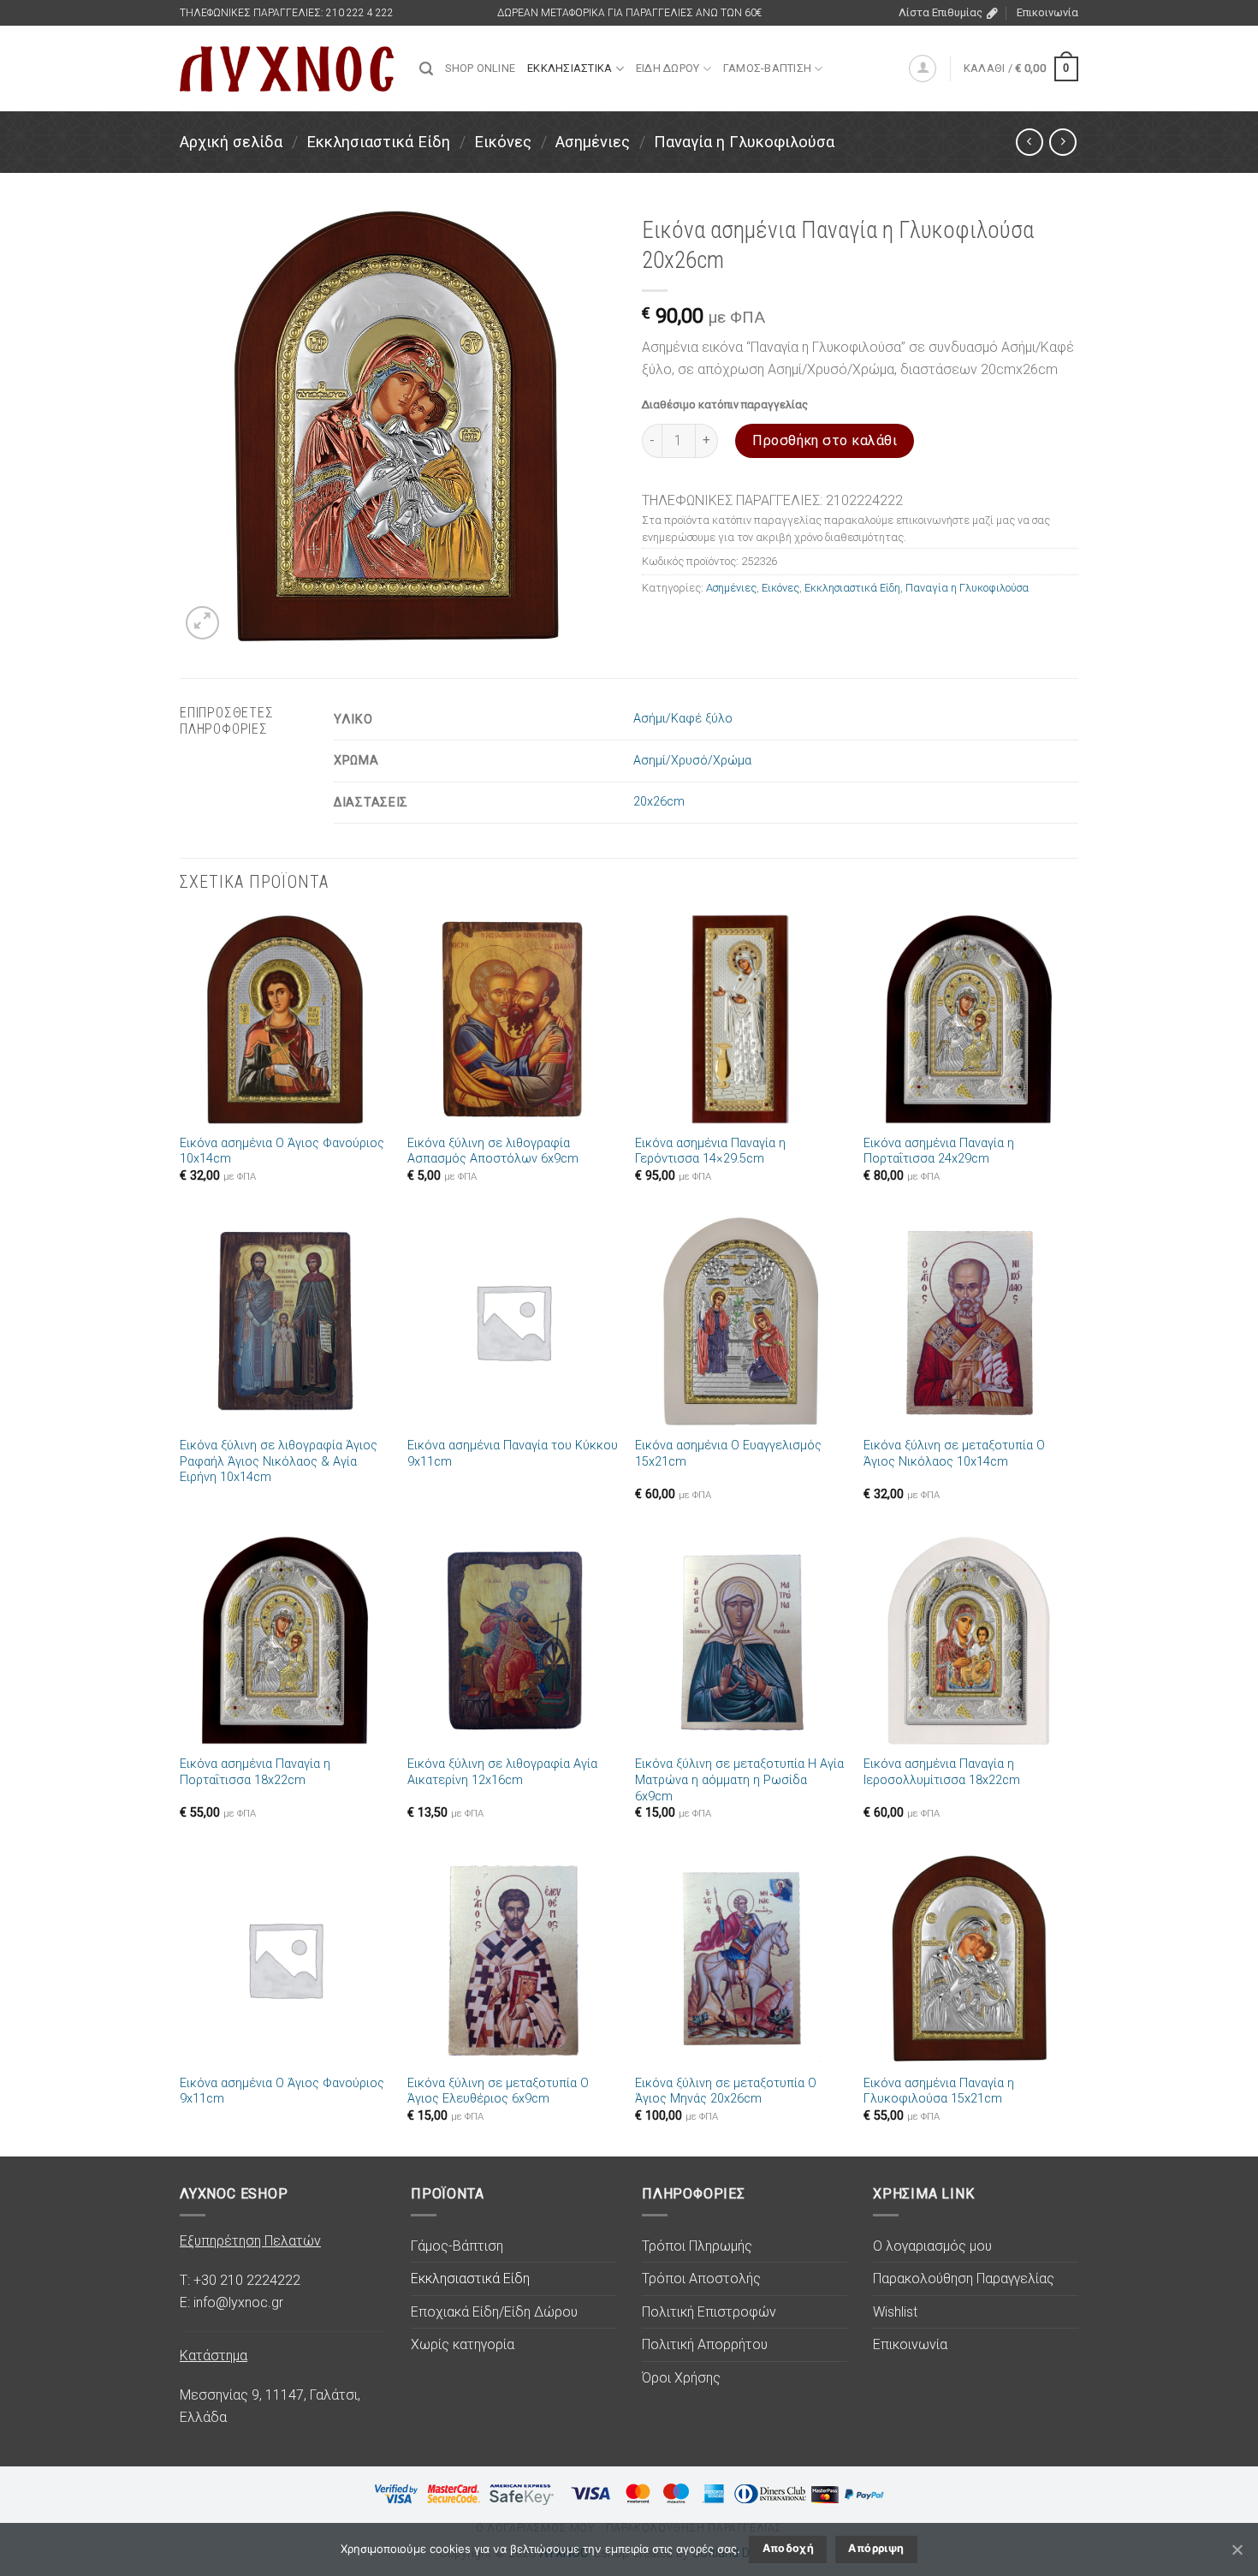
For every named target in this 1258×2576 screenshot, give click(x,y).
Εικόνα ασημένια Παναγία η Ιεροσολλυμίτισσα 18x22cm (942, 1772)
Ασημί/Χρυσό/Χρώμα (692, 761)
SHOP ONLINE (480, 68)
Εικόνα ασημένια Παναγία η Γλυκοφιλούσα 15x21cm (939, 2091)
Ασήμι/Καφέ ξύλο (683, 719)
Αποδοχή (789, 2548)
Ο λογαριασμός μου (932, 2246)
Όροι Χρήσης (681, 2378)
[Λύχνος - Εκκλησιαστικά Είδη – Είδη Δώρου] (287, 69)
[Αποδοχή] (1237, 2549)
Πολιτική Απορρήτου (705, 2344)
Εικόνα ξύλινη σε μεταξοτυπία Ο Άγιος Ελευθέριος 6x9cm (498, 2091)
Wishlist (895, 2312)
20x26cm (659, 802)
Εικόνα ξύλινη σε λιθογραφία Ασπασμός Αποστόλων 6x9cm (493, 1151)
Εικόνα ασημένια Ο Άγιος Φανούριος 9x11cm (282, 2091)
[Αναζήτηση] (426, 69)
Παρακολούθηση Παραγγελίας (964, 2279)
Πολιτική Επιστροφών (709, 2312)
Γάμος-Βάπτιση (457, 2246)
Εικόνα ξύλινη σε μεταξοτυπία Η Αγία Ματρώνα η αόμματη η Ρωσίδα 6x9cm (739, 1780)
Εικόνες (503, 142)
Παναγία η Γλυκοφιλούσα (744, 142)
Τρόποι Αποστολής (701, 2279)
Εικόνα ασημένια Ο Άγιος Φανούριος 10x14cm (282, 1151)
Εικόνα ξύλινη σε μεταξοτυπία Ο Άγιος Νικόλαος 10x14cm (954, 1454)
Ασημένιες (593, 142)
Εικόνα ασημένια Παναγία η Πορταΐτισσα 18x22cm (255, 1772)
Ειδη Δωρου (668, 68)
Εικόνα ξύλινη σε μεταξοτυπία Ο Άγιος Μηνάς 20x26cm (726, 2091)
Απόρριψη (876, 2548)
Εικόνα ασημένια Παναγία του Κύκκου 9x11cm (513, 1454)
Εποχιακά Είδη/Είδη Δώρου (494, 2312)
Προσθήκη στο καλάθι (825, 440)
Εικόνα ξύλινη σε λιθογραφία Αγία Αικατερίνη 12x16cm (502, 1772)
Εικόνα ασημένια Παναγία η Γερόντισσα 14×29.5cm (710, 1151)
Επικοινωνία (1047, 12)
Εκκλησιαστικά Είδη (378, 142)
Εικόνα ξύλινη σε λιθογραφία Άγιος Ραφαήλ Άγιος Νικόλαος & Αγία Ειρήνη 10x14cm (279, 1461)
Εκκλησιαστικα (570, 68)
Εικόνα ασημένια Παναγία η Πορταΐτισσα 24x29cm (939, 1151)
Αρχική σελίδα (231, 142)
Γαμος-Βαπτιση (767, 68)
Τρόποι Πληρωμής (697, 2246)
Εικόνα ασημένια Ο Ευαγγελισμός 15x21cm (728, 1454)
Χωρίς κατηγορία (463, 2344)
